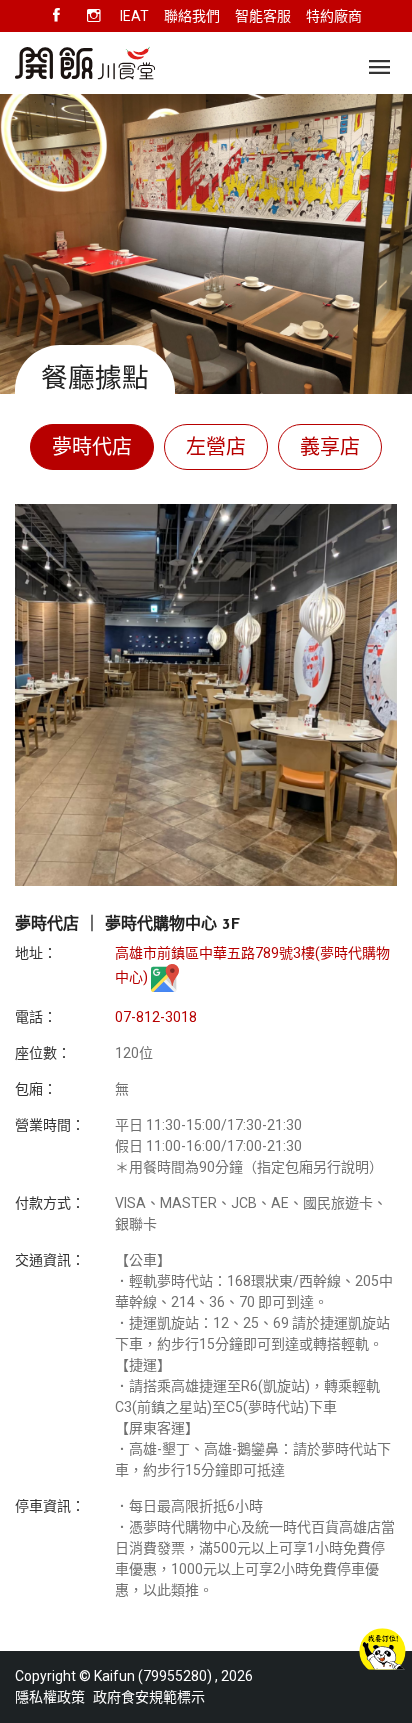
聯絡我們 (192, 16)
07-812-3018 (156, 1017)
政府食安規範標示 (149, 1697)
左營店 (216, 447)
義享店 (330, 447)
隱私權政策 (50, 1697)
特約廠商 (334, 16)
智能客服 (263, 16)
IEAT (134, 16)
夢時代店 (92, 447)
